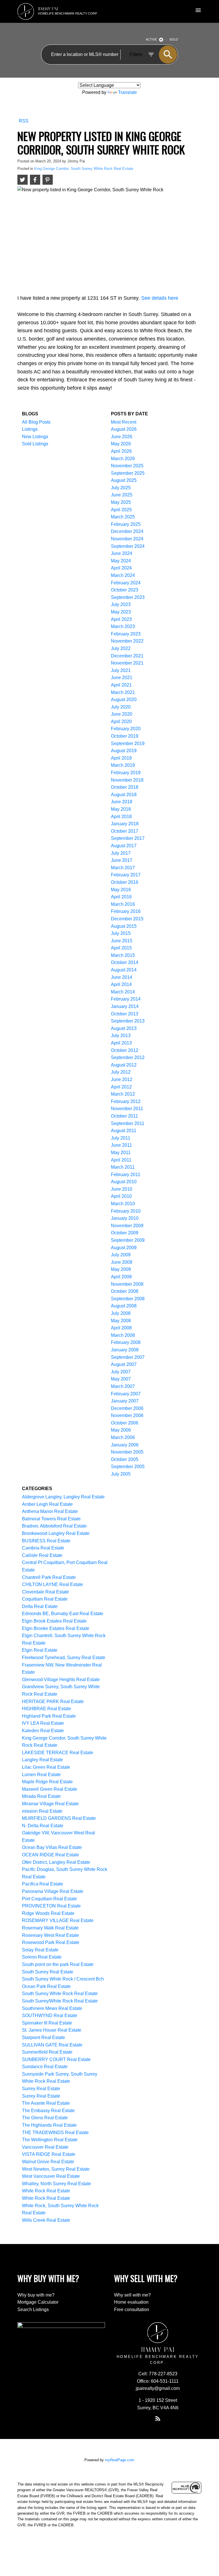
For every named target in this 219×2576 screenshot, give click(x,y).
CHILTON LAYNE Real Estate (52, 1584)
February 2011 (126, 1175)
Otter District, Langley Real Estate (56, 1862)
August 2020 (124, 700)
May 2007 (121, 1379)
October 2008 (125, 1291)
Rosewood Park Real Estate (51, 1942)
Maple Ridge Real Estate (47, 1782)
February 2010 (126, 1211)
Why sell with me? (132, 2295)
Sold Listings (35, 444)
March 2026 (123, 459)
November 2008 (127, 1284)
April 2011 (121, 1160)
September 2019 (128, 743)
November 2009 (127, 1226)
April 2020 (121, 722)
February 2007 (126, 1394)
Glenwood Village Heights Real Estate (61, 1680)
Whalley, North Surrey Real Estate (56, 2184)
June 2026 (122, 437)
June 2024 (122, 553)
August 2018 (124, 795)
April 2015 (121, 948)
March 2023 (123, 626)
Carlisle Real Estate (42, 1555)
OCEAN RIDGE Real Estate (50, 1855)
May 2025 (121, 502)
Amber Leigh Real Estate (47, 1504)
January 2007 (125, 1401)
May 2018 (121, 809)
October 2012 (125, 1050)
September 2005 (128, 1467)
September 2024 (128, 546)
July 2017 (121, 853)
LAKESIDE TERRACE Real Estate (58, 1753)
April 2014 (121, 984)
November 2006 (127, 1415)
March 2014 (123, 992)
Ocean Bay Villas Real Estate (52, 1847)
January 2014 (125, 1006)
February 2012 (126, 1101)
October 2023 (125, 590)
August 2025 (124, 480)
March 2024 (123, 575)
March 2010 (123, 1204)
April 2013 (121, 1043)
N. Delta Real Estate (43, 1826)
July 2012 (121, 1072)
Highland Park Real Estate (49, 1716)
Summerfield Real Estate (47, 2052)
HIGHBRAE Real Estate (46, 1709)
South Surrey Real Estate (48, 1972)
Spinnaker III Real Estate (47, 2023)
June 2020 (122, 714)
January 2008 (125, 1350)
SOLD (174, 39)
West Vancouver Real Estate (51, 2176)
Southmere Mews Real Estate (52, 2008)
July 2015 (121, 933)
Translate (127, 92)
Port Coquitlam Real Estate (49, 1899)
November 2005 (127, 1452)
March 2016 (123, 904)
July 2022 (121, 648)
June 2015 (122, 941)
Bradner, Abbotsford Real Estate (54, 1526)
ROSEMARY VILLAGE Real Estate (58, 1920)
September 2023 (128, 597)
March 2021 (123, 692)
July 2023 (121, 604)
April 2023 (121, 619)
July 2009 (121, 1255)
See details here (160, 298)
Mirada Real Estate (41, 1796)
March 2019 (123, 765)
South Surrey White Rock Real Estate (60, 1994)
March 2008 (123, 1335)
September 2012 (128, 1057)
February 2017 (126, 875)
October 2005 (125, 1459)
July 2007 (121, 1372)
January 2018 (125, 824)
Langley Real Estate (42, 1760)
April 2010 (121, 1196)
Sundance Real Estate (45, 2067)
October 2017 (125, 831)
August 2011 (124, 1131)
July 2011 (121, 1138)
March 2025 (123, 517)
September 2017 (128, 838)
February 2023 (126, 634)
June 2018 (122, 802)
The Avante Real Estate (46, 2103)
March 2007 (123, 1386)
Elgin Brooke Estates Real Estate (56, 1628)
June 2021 (122, 678)
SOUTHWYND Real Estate (50, 2015)
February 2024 (126, 583)
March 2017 (123, 868)
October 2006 (125, 1423)
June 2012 (122, 1079)
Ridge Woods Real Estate (48, 1913)
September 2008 (128, 1299)
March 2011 (123, 1167)
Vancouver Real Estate (45, 2147)
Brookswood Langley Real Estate (56, 1533)
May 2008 (121, 1321)
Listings (30, 429)
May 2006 (121, 1430)
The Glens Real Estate (45, 2118)
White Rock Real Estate (46, 2191)
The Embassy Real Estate (48, 2111)
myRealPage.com (120, 2460)
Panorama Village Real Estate (53, 1891)
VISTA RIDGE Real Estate (49, 2154)
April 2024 (121, 568)
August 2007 (124, 1364)
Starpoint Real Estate (43, 2037)
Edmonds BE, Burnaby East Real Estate (63, 1614)
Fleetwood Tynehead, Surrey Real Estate (64, 1658)
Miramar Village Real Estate (50, 1804)
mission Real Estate (42, 1811)
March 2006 (123, 1437)
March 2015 (123, 955)
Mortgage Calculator (38, 2302)
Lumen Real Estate (41, 1775)
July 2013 (121, 1036)
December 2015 (127, 919)
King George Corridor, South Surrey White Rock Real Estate (84, 169)
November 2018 (127, 780)
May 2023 (121, 612)
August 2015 (124, 926)
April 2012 (121, 1087)
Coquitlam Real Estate (45, 1599)
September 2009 (128, 1240)
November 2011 (127, 1109)
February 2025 (126, 524)
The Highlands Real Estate (49, 2125)
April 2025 (121, 510)
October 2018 (125, 787)
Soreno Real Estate (42, 1957)
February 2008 (126, 1342)
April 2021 (121, 685)
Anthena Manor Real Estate (50, 1511)
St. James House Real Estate (52, 2030)
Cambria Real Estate (43, 1548)
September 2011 (128, 1123)
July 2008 (121, 1313)
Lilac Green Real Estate (46, 1767)
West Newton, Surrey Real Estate (56, 2169)
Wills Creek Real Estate (46, 2220)
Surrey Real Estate (41, 2089)
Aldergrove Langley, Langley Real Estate (63, 1497)
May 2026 (121, 444)
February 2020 (126, 729)
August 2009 (124, 1248)
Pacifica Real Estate (42, 1884)
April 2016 (121, 897)
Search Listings (33, 2310)
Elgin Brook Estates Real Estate (54, 1621)
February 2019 (126, 773)
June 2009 (122, 1262)
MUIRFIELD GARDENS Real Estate (59, 1818)
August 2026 (124, 429)
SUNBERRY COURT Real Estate (56, 2059)
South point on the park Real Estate (58, 1964)
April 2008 (121, 1328)
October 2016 (125, 882)
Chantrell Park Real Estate (49, 1577)
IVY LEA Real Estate (43, 1723)
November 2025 (127, 466)
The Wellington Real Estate (50, 2140)
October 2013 (125, 1014)
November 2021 (127, 663)
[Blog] (158, 2418)
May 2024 (121, 561)
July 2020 (121, 707)
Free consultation (132, 2310)
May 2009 (121, 1269)
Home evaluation (131, 2302)
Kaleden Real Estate (43, 1731)
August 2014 (124, 970)
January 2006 (125, 1445)
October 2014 (125, 962)
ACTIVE (151, 39)
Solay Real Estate (40, 1950)
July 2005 (121, 1474)
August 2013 (124, 1028)
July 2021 (121, 670)
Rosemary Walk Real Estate (50, 1928)
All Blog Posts (36, 422)
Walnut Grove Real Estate (48, 2162)
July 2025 (121, 488)
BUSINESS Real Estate (46, 1541)
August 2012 (124, 1065)
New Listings (35, 437)
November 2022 (127, 641)
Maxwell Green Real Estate (50, 1789)
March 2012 (123, 1094)
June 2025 (122, 495)
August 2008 (124, 1306)
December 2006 (127, 1408)
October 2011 (124, 1116)
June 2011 (121, 1145)
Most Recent (124, 422)
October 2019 (125, 736)
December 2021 (127, 656)
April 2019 (121, 758)
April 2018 (121, 817)
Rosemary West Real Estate (50, 1935)
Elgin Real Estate (40, 1650)
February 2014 (126, 999)
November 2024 (127, 539)
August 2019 (124, 751)
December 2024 (127, 531)
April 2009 (121, 1277)
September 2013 (128, 1021)
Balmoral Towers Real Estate (51, 1519)
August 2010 (124, 1182)
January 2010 (125, 1218)
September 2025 (128, 473)
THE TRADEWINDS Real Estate (55, 2133)
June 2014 (122, 977)
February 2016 (126, 911)
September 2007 (128, 1357)
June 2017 (122, 860)
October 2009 (125, 1233)
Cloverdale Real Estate (45, 1592)
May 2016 (121, 890)
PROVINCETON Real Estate (51, 1906)
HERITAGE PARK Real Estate (53, 1701)
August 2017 (124, 846)
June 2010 (122, 1189)
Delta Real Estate (40, 1606)
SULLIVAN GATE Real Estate (52, 2045)
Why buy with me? (36, 2295)
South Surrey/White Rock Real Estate (60, 2001)
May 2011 (121, 1153)
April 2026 (121, 451)
